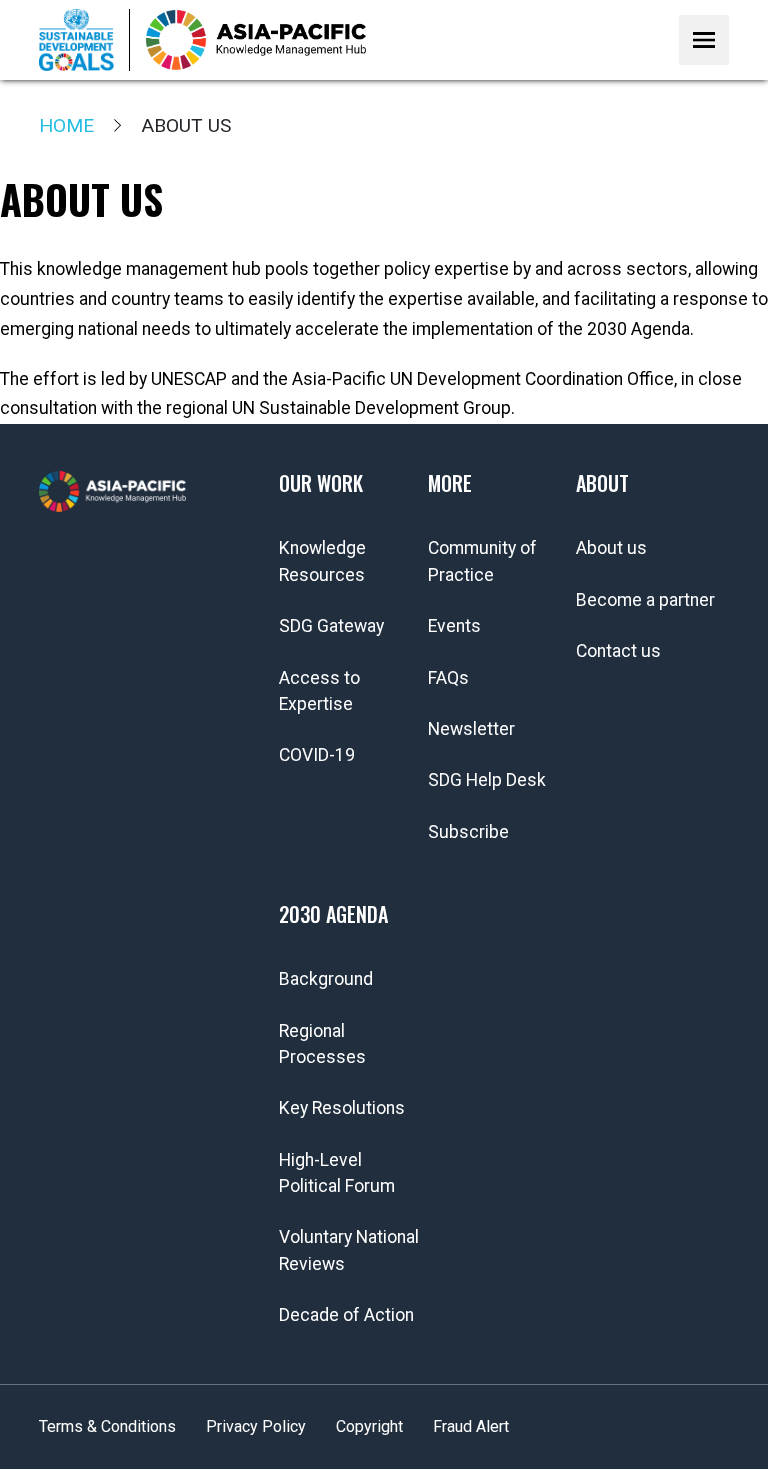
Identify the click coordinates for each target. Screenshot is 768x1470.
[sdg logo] (84, 40)
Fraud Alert (471, 1426)
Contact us (618, 651)
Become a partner (645, 600)
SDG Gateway (331, 626)
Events (454, 626)
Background (326, 979)
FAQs (448, 678)
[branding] (256, 40)
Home (66, 125)
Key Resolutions (342, 1108)
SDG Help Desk (487, 780)
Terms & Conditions (107, 1426)
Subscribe (468, 832)
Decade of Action (346, 1315)
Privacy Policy (256, 1426)
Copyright (369, 1426)
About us (611, 548)
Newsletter (471, 729)
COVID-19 (317, 755)
